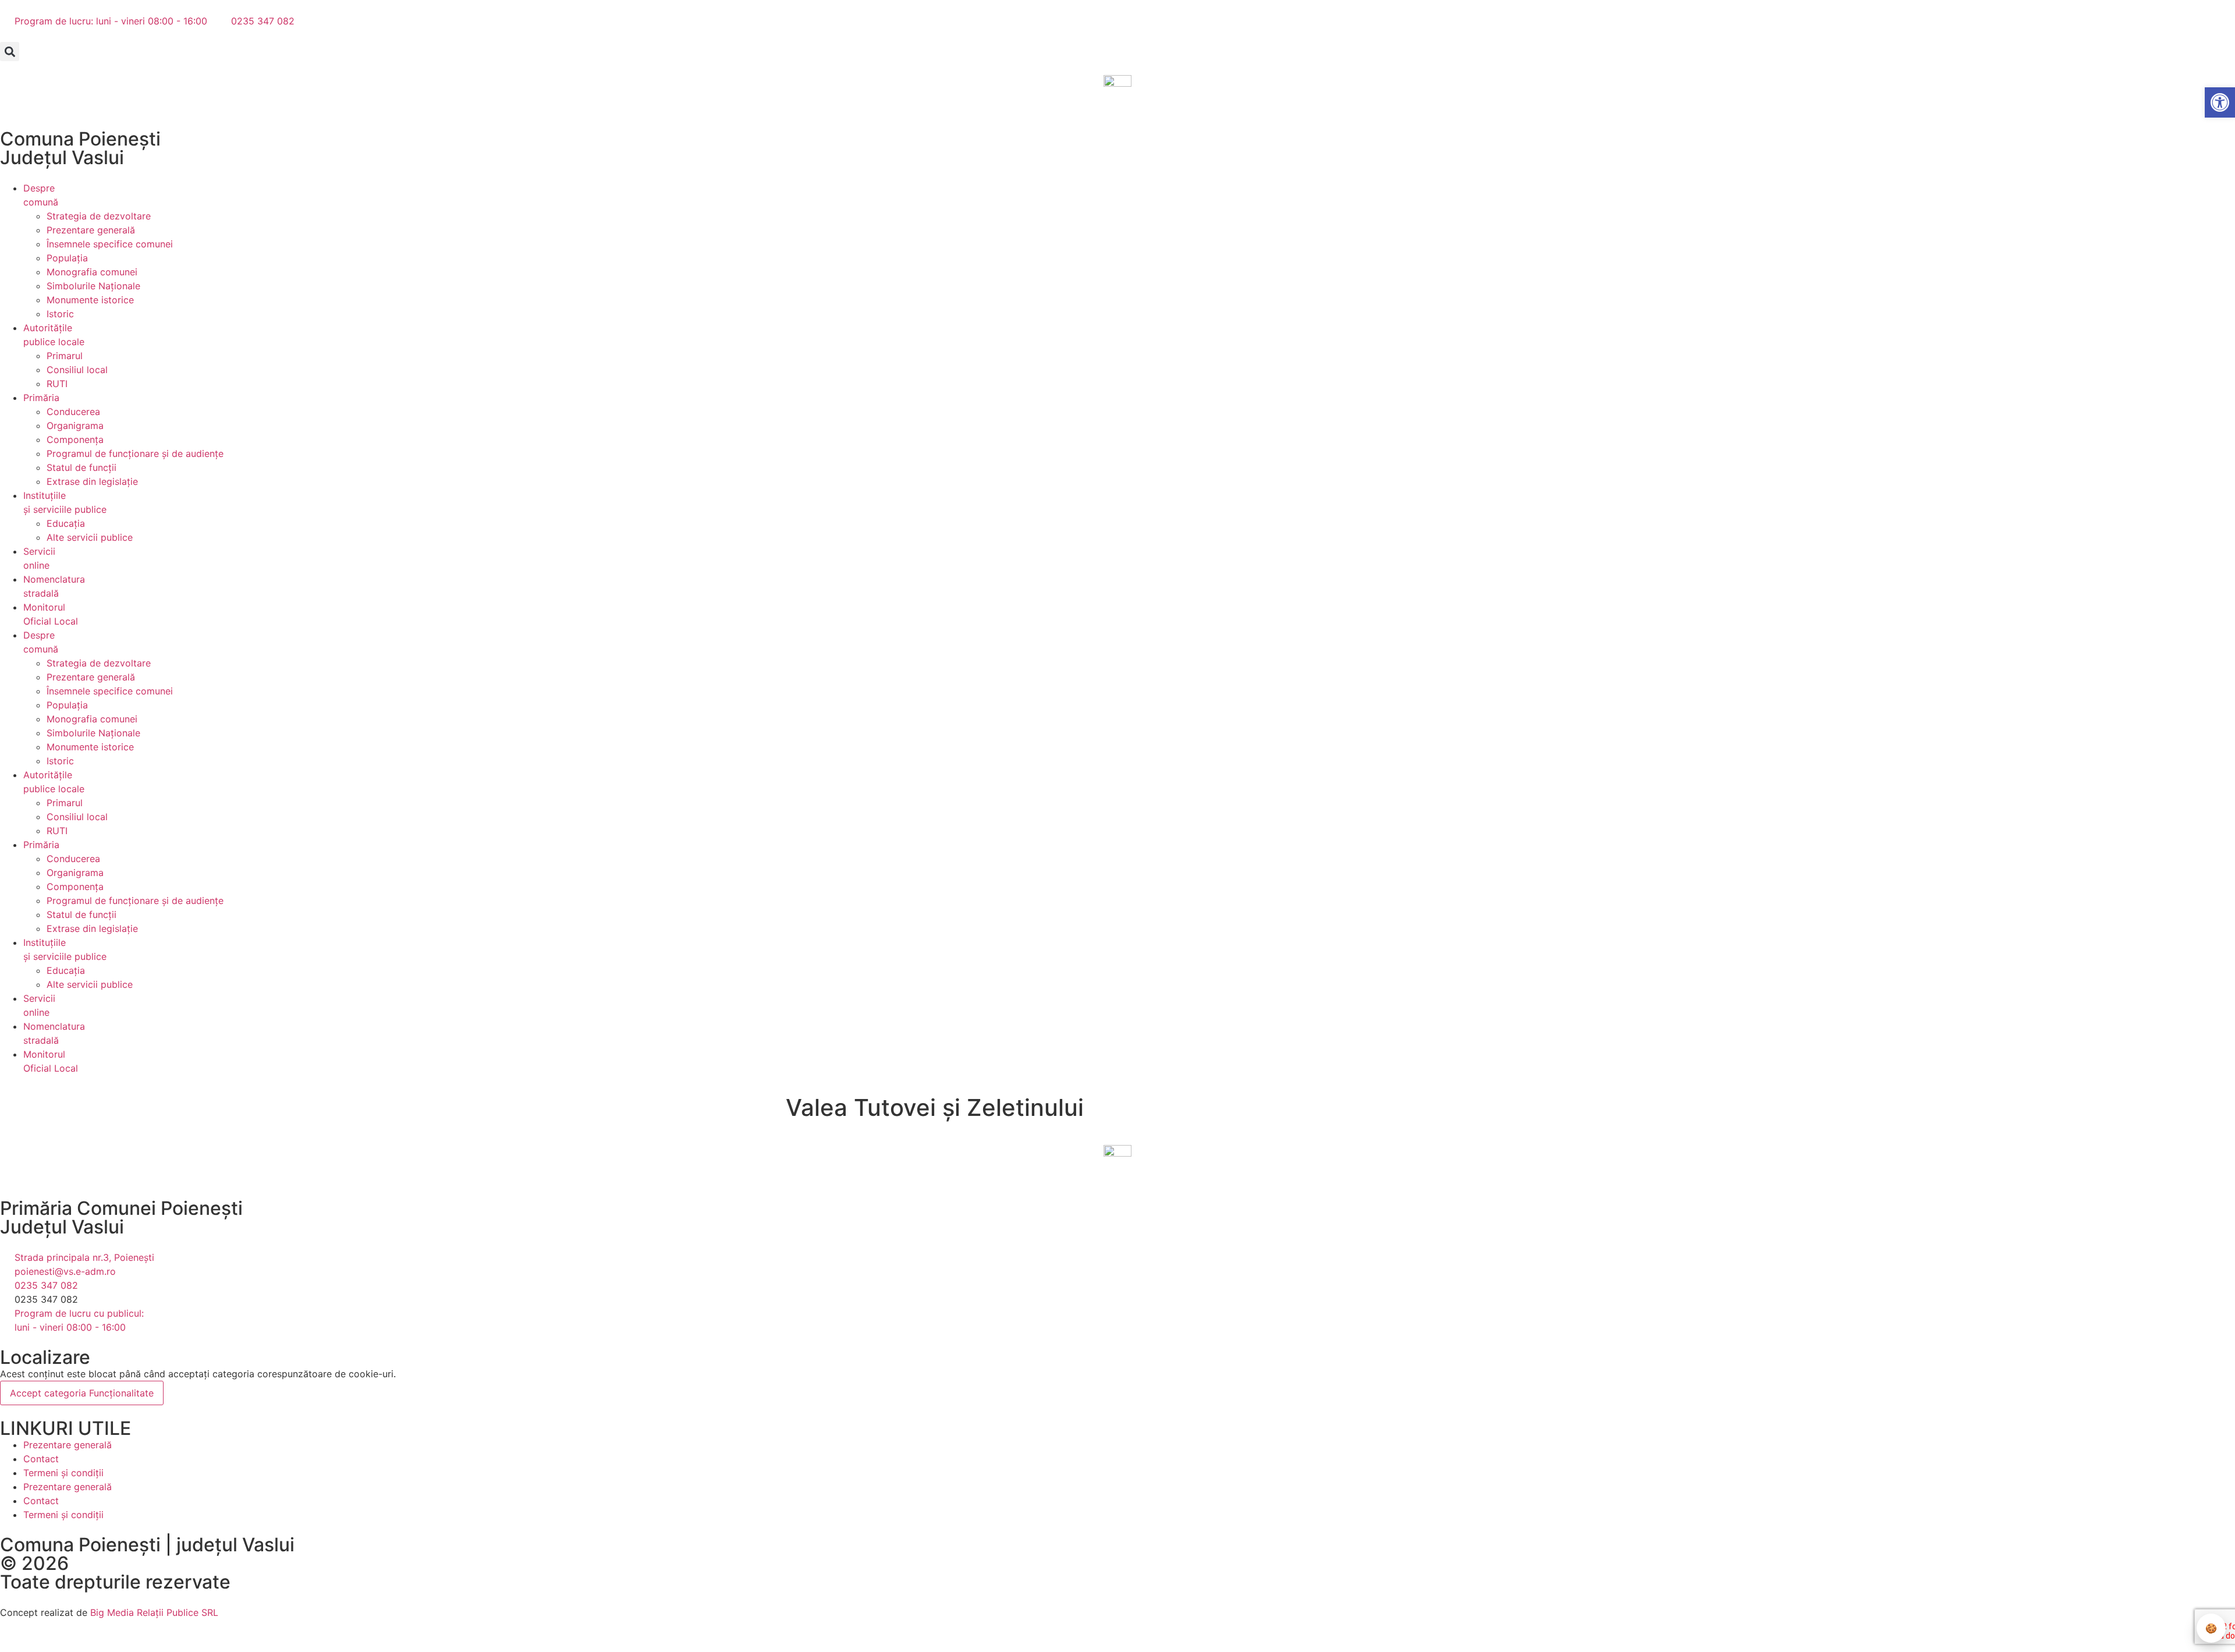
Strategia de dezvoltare (99, 216)
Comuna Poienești (80, 139)
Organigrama (75, 426)
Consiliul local (77, 370)
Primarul (65, 356)
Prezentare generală (91, 230)
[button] (10, 52)
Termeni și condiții (63, 1473)
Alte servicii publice (90, 537)
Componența (75, 439)
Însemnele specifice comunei (110, 244)
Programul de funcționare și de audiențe (135, 453)
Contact (41, 1459)
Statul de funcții (81, 467)
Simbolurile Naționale (93, 286)
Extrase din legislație (92, 481)
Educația (66, 523)
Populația (67, 258)
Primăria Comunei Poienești (121, 1208)
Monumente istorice (90, 300)
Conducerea (73, 412)
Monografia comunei (92, 272)
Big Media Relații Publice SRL (154, 1612)
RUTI (57, 384)
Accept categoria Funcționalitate (82, 1393)
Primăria (41, 398)
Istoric (60, 314)
